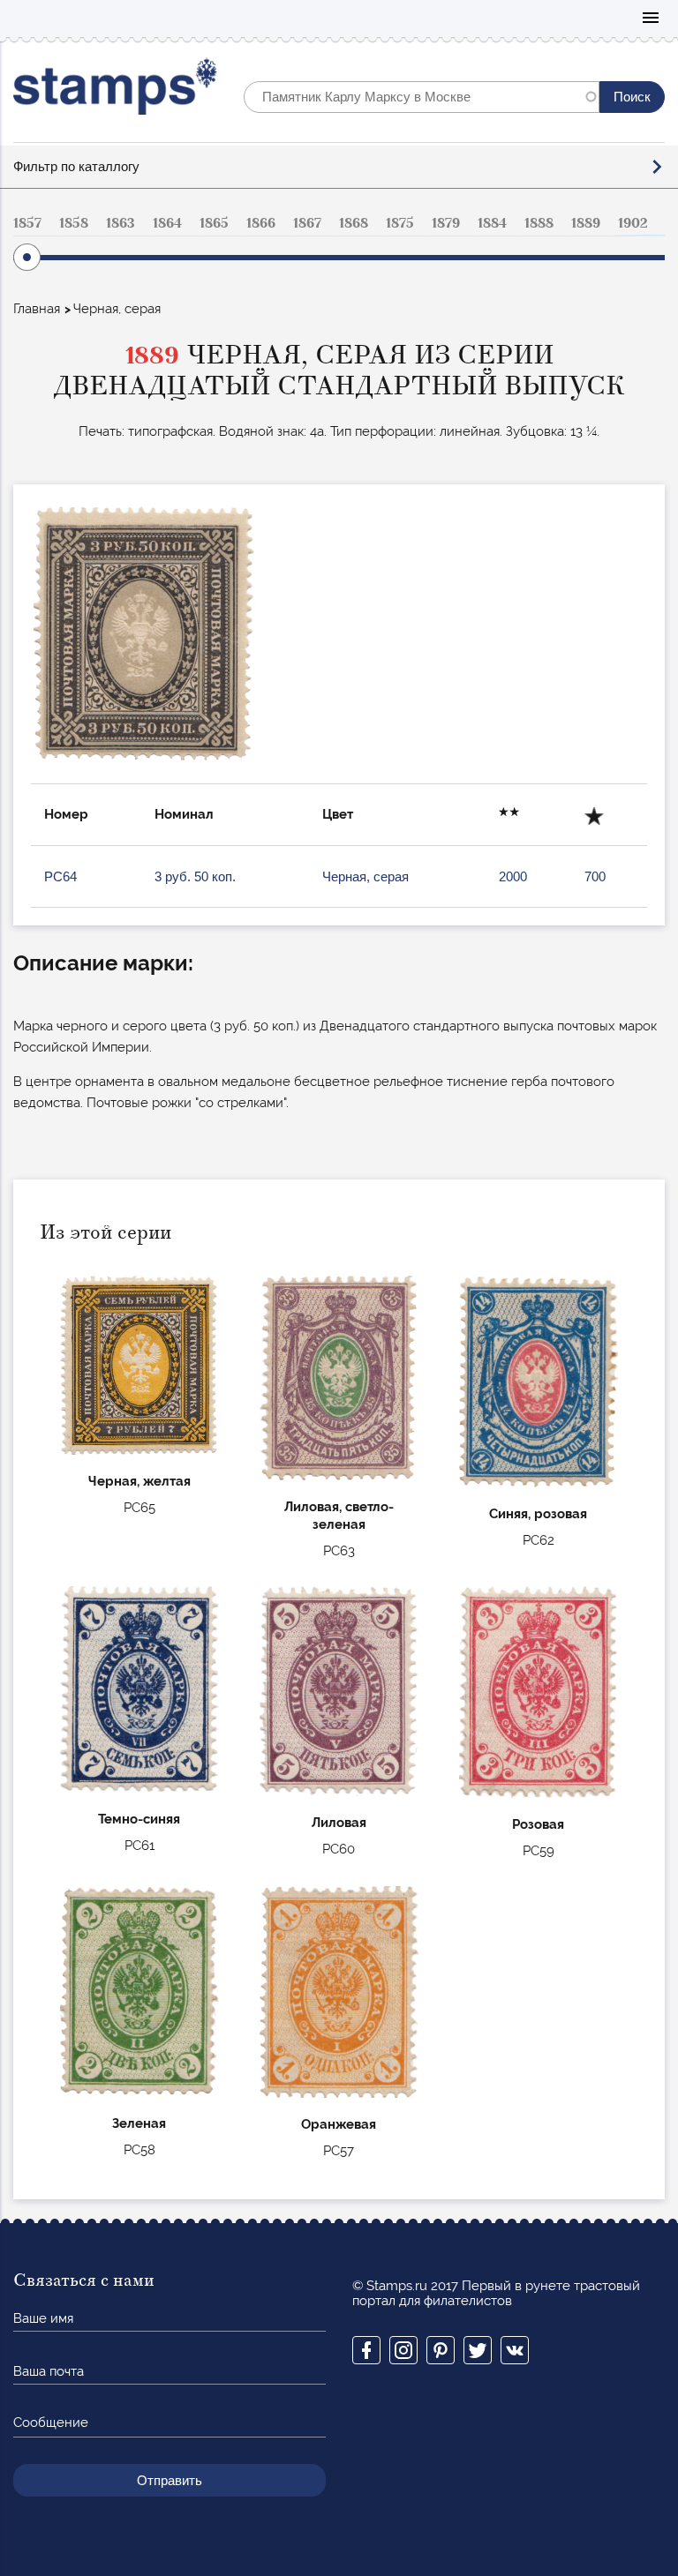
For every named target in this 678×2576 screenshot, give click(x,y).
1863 (121, 223)
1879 (446, 223)
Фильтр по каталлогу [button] (76, 166)
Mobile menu (651, 19)
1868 (354, 223)
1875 (400, 223)
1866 (261, 223)
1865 (214, 223)
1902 (633, 223)
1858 (74, 223)
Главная (37, 309)
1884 (492, 223)
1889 (586, 223)
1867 (307, 223)
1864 (167, 223)
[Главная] (115, 90)
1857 (27, 223)
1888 (539, 223)
